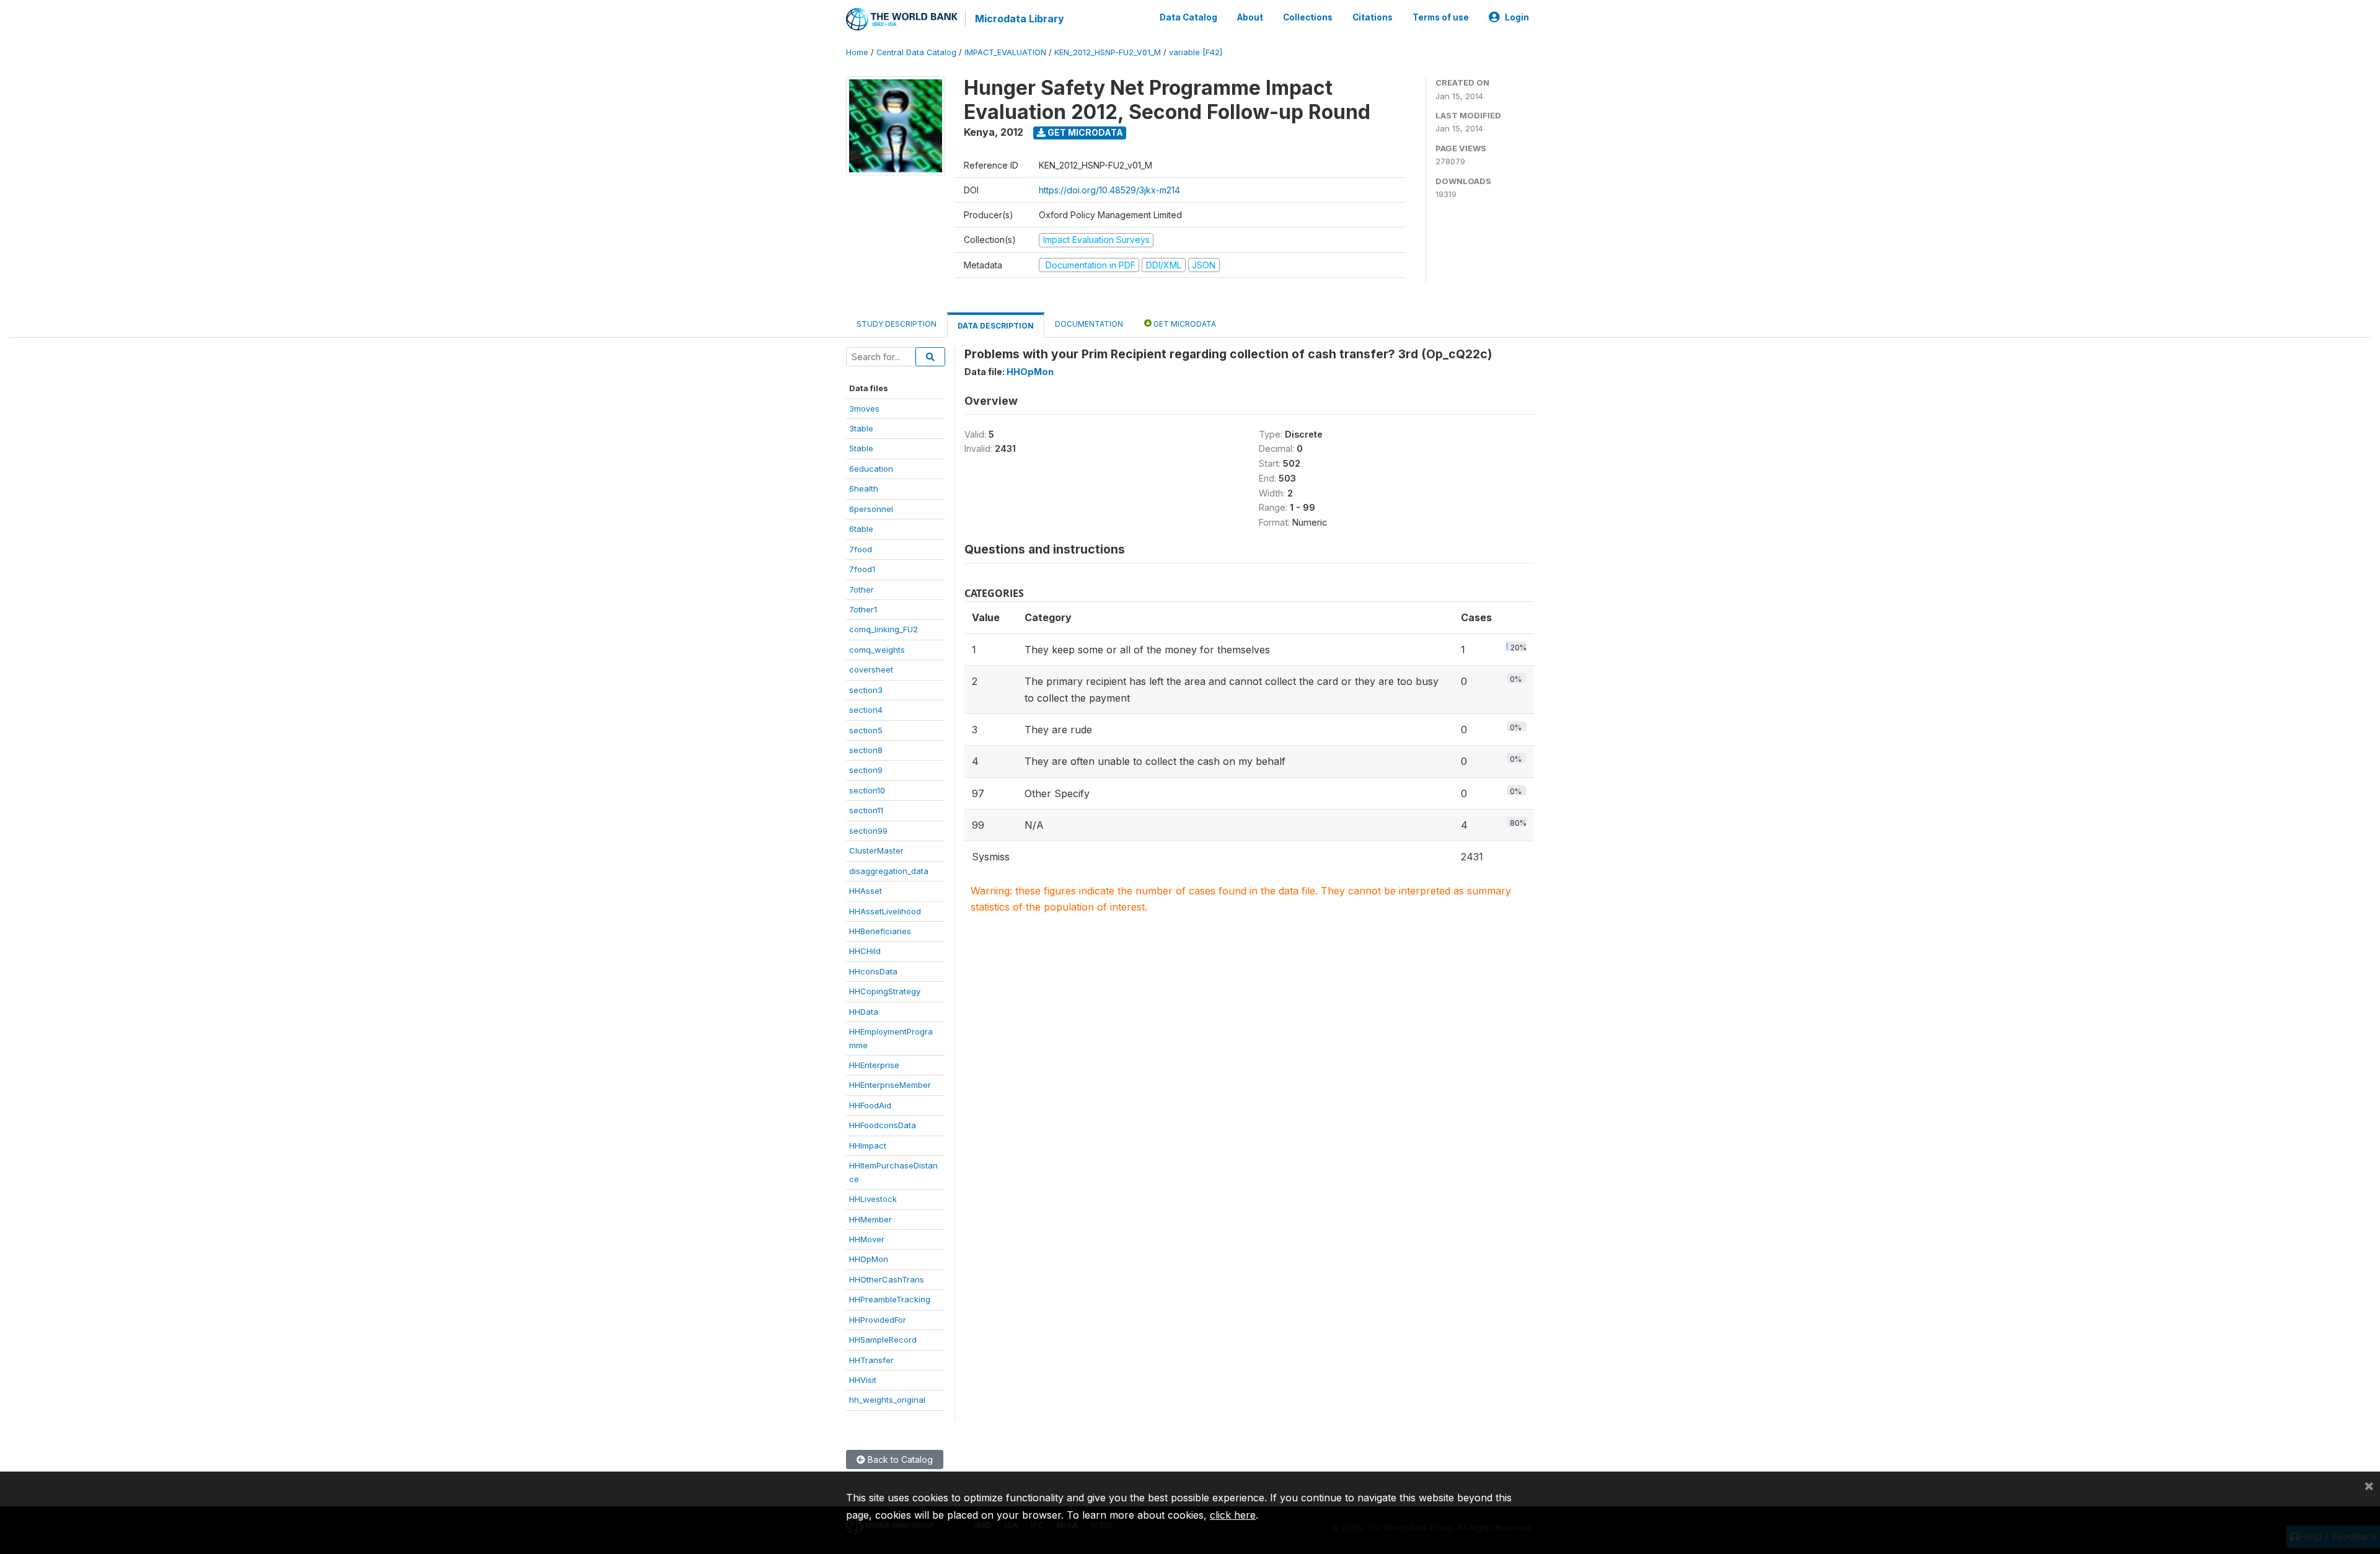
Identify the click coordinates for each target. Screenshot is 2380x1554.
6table (861, 529)
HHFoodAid (870, 1105)
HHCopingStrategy (885, 991)
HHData (864, 1012)
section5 (866, 730)
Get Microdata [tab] (1184, 324)
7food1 (862, 569)
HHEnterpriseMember (890, 1085)
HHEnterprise (874, 1065)
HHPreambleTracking (890, 1299)
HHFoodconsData (883, 1125)
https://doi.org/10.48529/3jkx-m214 (1109, 190)
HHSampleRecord (883, 1340)
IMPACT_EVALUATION (1005, 52)
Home (857, 52)
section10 (867, 790)
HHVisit (863, 1380)
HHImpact (868, 1146)
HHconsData (873, 971)
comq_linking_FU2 (884, 629)
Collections (1308, 17)
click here (1233, 1515)
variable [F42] (1196, 52)
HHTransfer (871, 1360)
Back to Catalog (899, 1459)
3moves (864, 408)
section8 (866, 750)
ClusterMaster (876, 850)
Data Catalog (1188, 17)
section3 (866, 690)
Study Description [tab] (897, 324)
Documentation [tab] (1089, 324)
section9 (866, 770)
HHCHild (865, 951)
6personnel (871, 509)
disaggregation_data (889, 871)
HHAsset (866, 891)
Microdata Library (1020, 19)
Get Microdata (1084, 132)
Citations (1373, 17)
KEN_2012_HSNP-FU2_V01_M (1108, 52)
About (1250, 17)
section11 (866, 810)
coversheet (871, 669)
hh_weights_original (887, 1400)
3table (861, 428)
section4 (866, 710)
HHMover (867, 1239)
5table (861, 448)
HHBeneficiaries (880, 931)
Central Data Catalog (916, 52)
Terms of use (1441, 17)
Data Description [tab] (996, 326)
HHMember (870, 1219)
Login (1517, 17)
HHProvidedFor (878, 1320)
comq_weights (877, 650)
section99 (868, 831)
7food (861, 549)
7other (862, 589)
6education (871, 469)
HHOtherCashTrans (887, 1279)
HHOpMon (869, 1259)
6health (864, 488)
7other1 (863, 609)
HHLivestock (873, 1199)
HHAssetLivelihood (885, 911)
